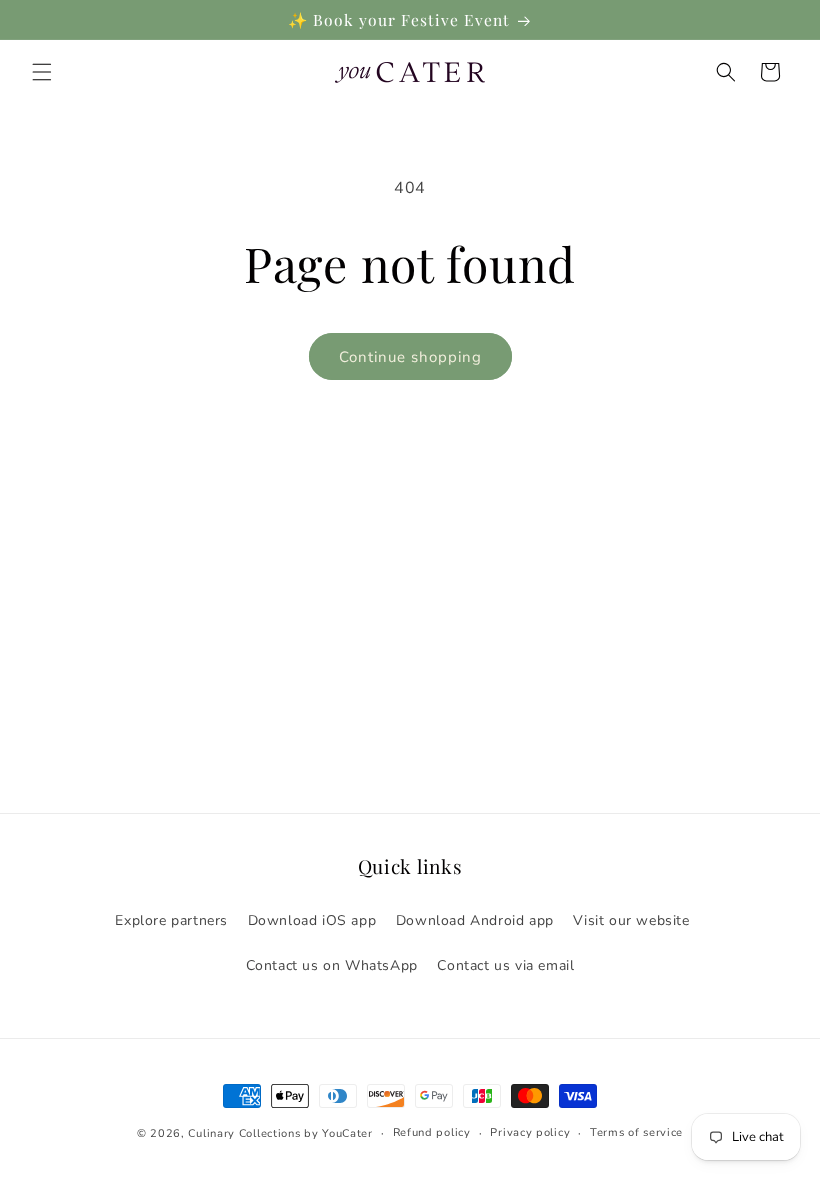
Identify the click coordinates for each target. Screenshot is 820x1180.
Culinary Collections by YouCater (280, 1133)
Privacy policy (530, 1132)
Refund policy (432, 1132)
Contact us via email (505, 965)
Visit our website (631, 920)
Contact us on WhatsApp (332, 965)
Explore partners (171, 920)
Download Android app (475, 920)
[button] (42, 72)
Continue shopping (410, 357)
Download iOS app (312, 920)
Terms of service (636, 1132)
